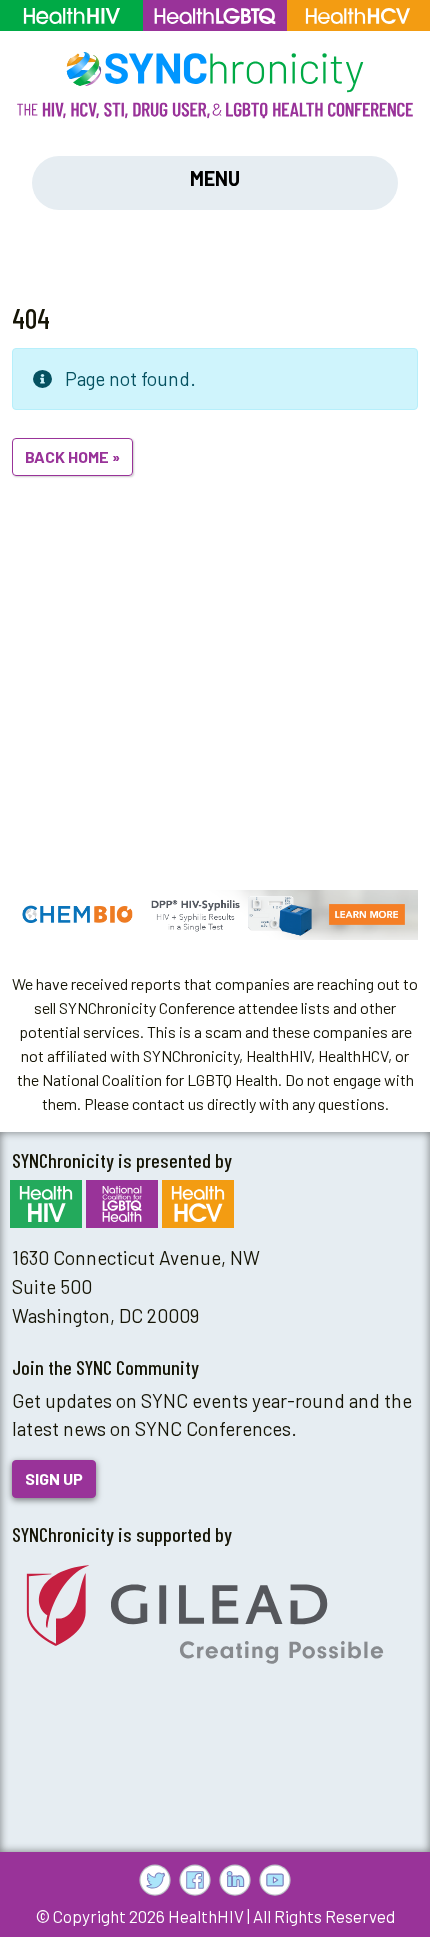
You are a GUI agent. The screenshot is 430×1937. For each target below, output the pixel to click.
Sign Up (54, 1478)
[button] (215, 915)
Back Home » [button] (72, 456)
